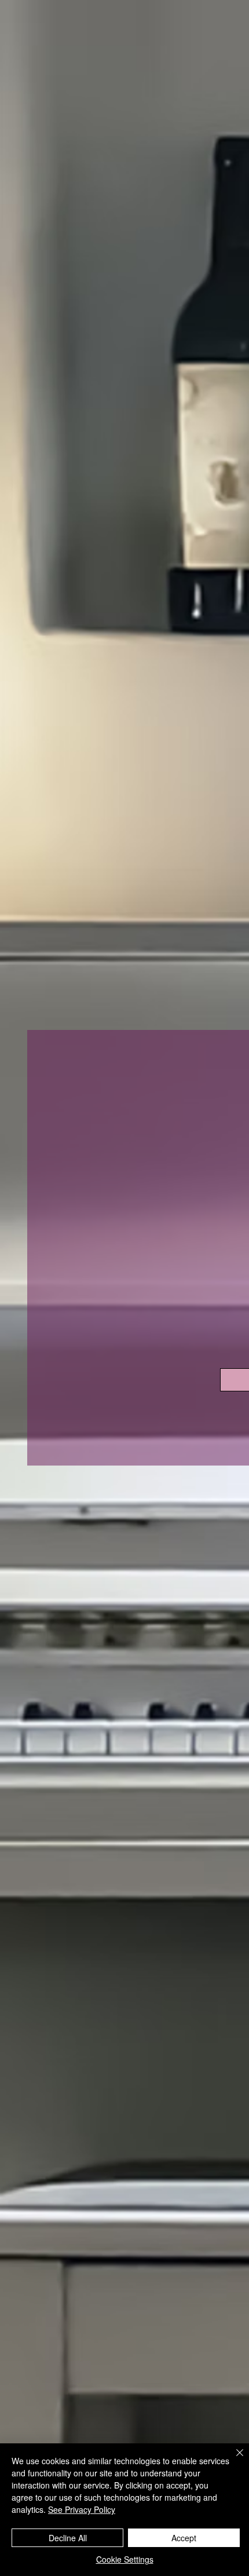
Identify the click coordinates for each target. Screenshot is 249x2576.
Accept (184, 2538)
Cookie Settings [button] (125, 2559)
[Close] (233, 2460)
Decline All (68, 2538)
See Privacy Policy (82, 2509)
